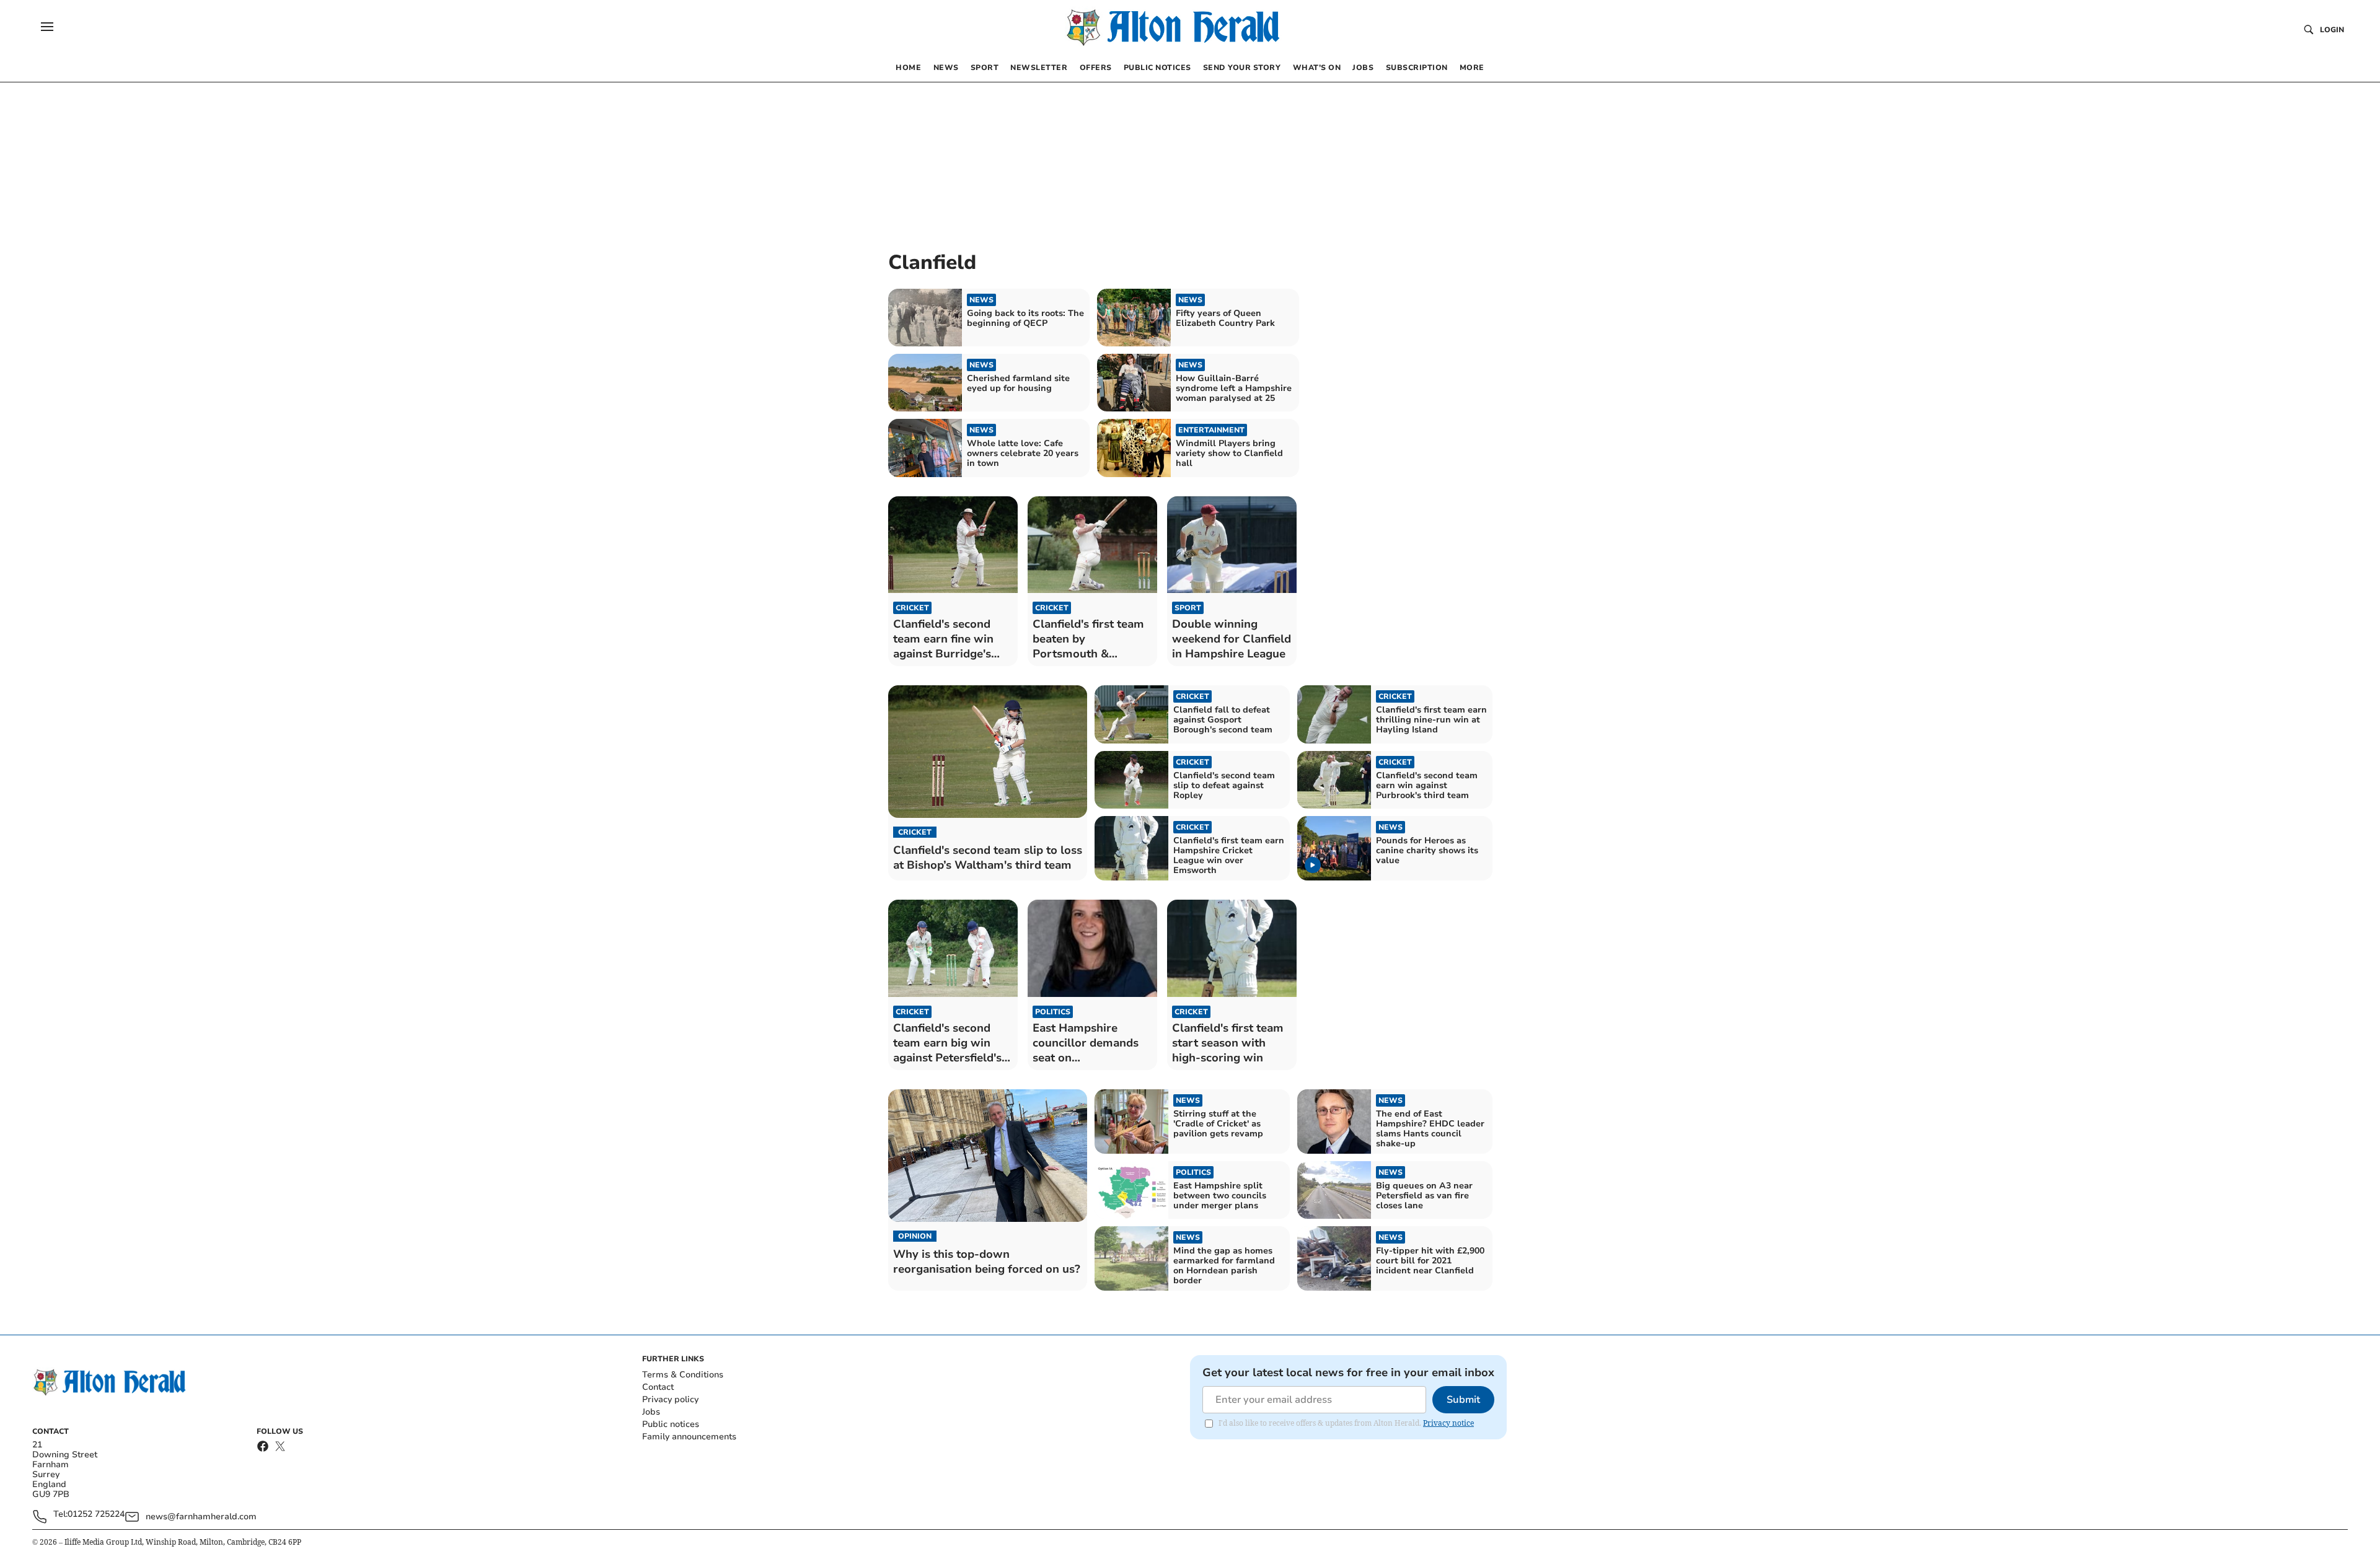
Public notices (671, 1424)
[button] (47, 27)
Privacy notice (1448, 1423)
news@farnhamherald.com (201, 1517)
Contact (658, 1387)
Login (2332, 30)
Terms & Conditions (683, 1375)
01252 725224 (96, 1515)
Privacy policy (670, 1399)
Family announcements (689, 1437)
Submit (1463, 1400)
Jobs (651, 1412)
